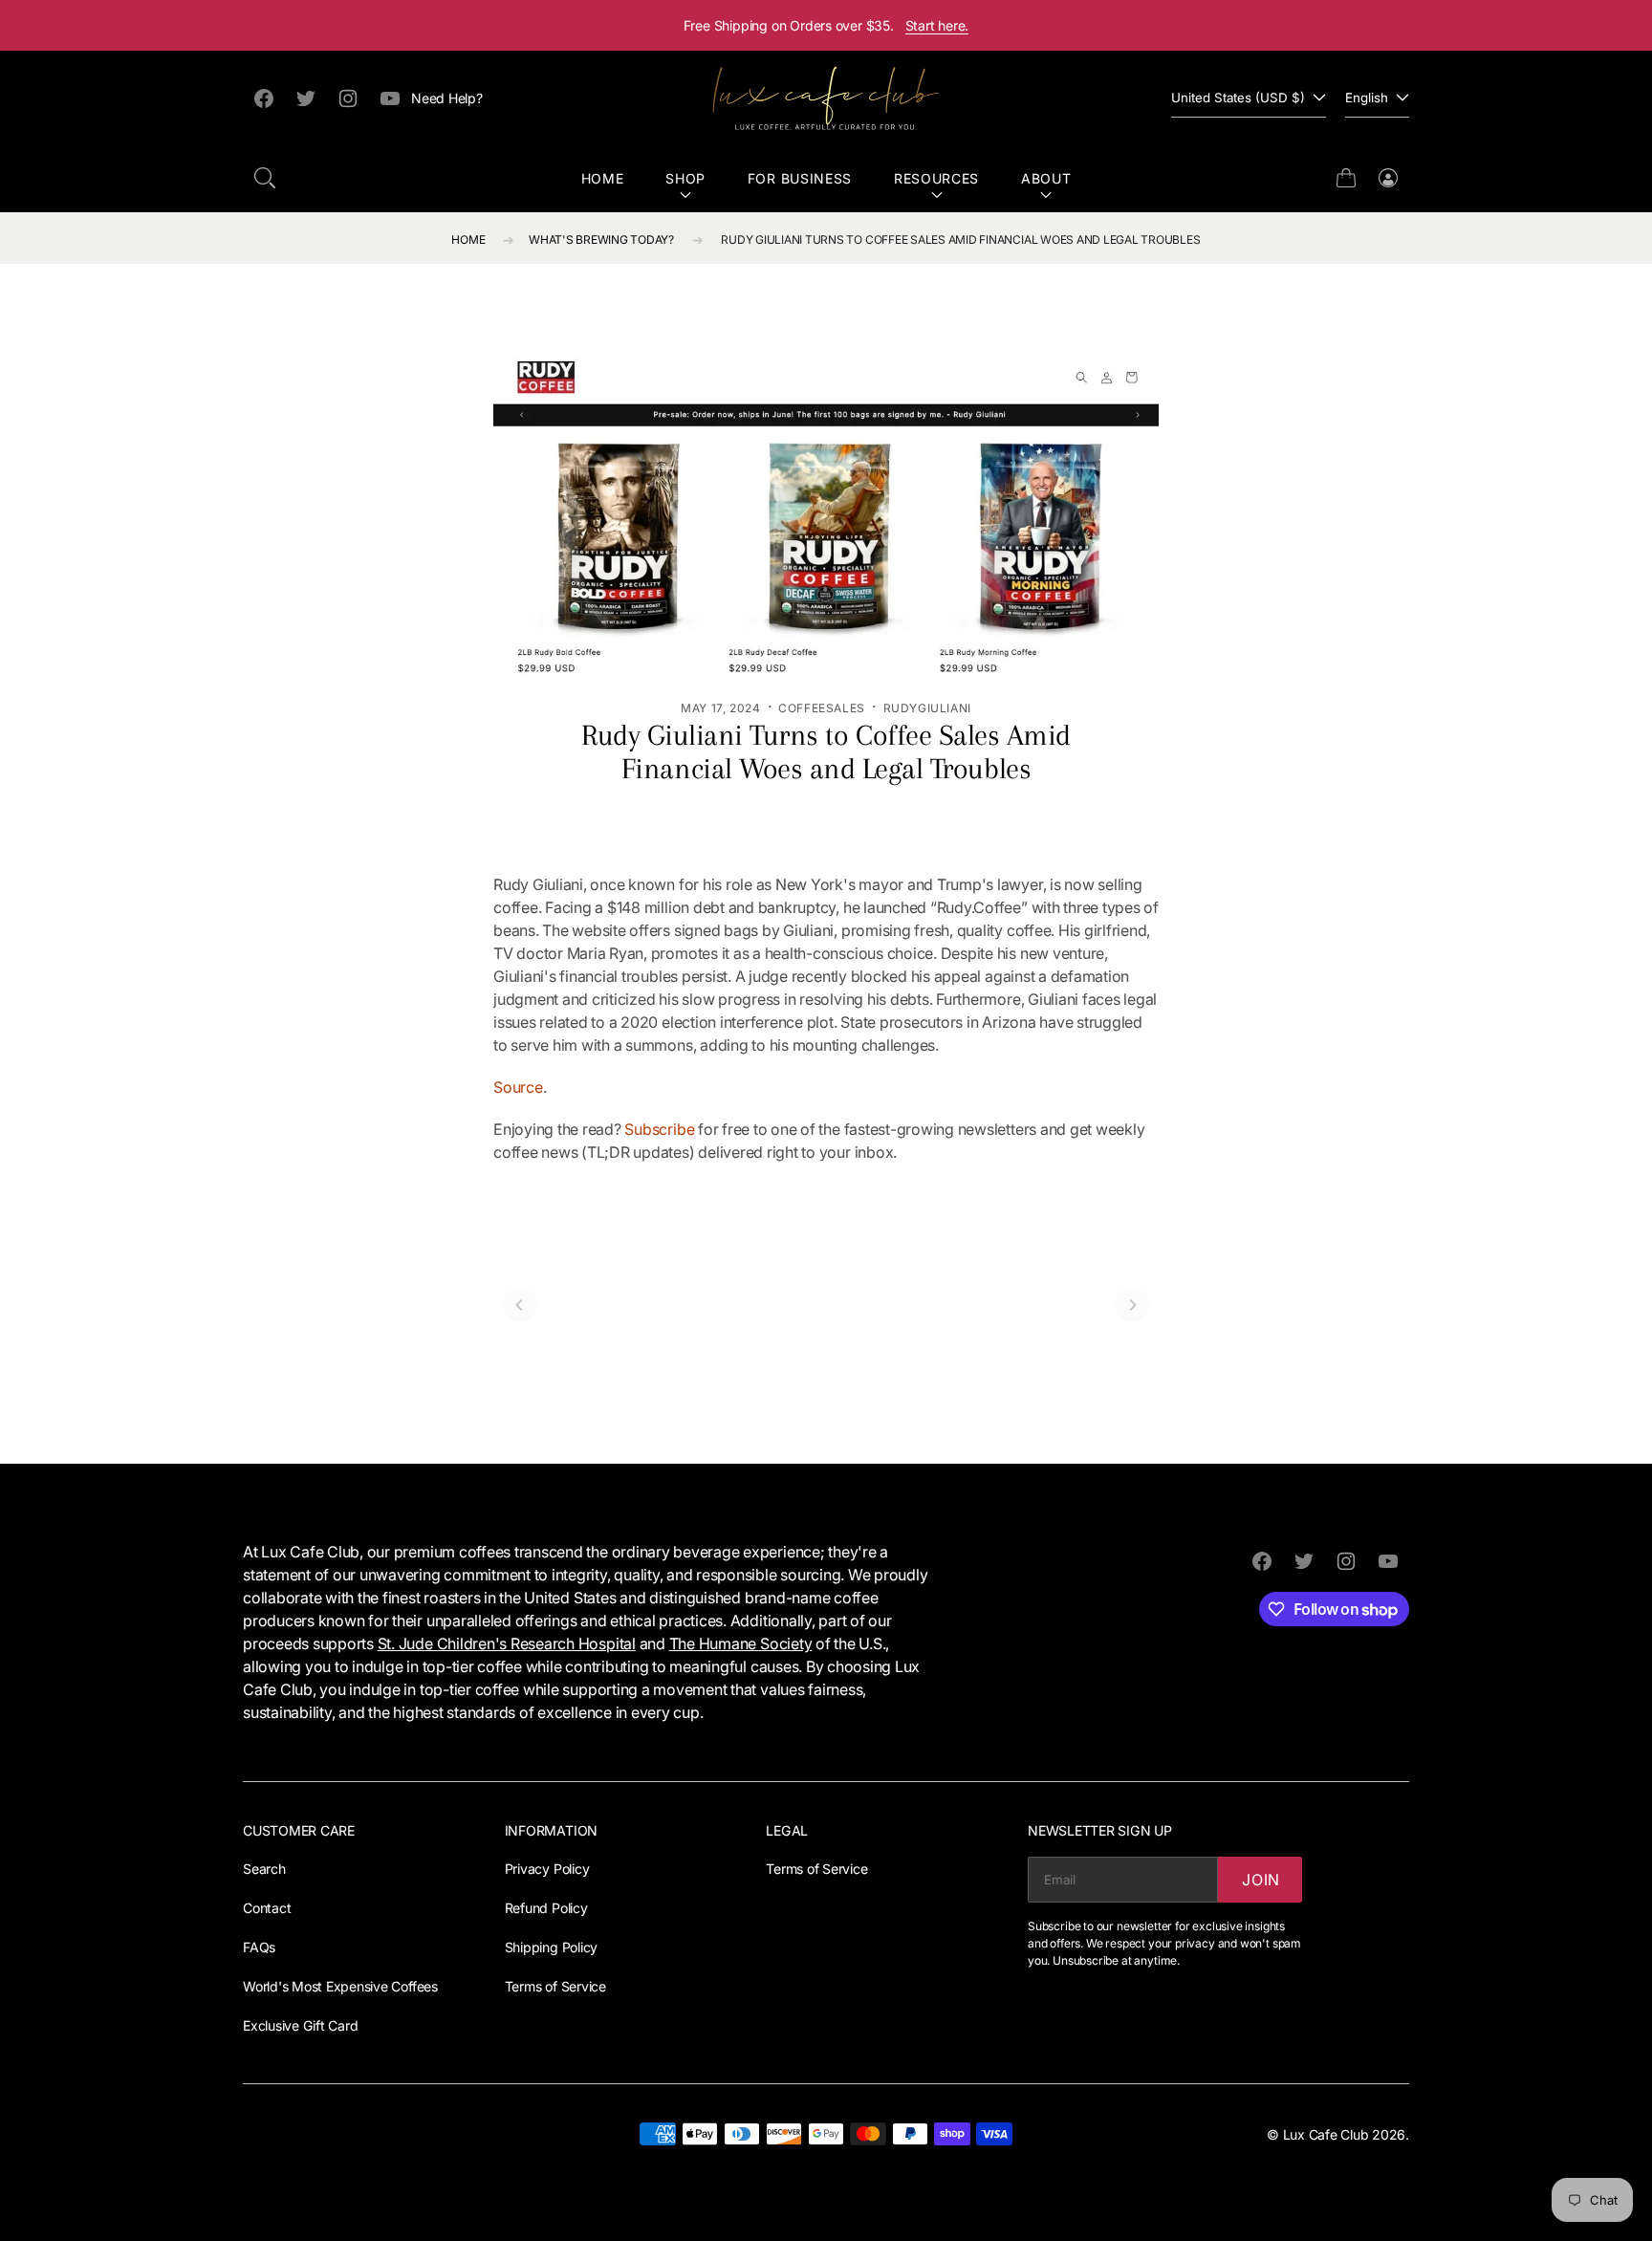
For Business (800, 178)
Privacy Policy (547, 1869)
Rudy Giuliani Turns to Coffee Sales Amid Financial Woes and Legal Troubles (960, 239)
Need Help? (447, 98)
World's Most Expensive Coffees (340, 1986)
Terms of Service (555, 1986)
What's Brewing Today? (601, 239)
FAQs (259, 1947)
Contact (267, 1908)
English (1367, 98)
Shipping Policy (551, 1947)
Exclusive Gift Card (300, 2025)
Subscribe (659, 1129)
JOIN (1261, 1880)
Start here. (937, 25)
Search (264, 1869)
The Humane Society (741, 1643)
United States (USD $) (1238, 98)
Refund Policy (546, 1908)
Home (603, 178)
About (1046, 178)
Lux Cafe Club (1326, 2134)
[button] (265, 178)
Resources (936, 178)
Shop (685, 178)
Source (518, 1087)
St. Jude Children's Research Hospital (507, 1643)
